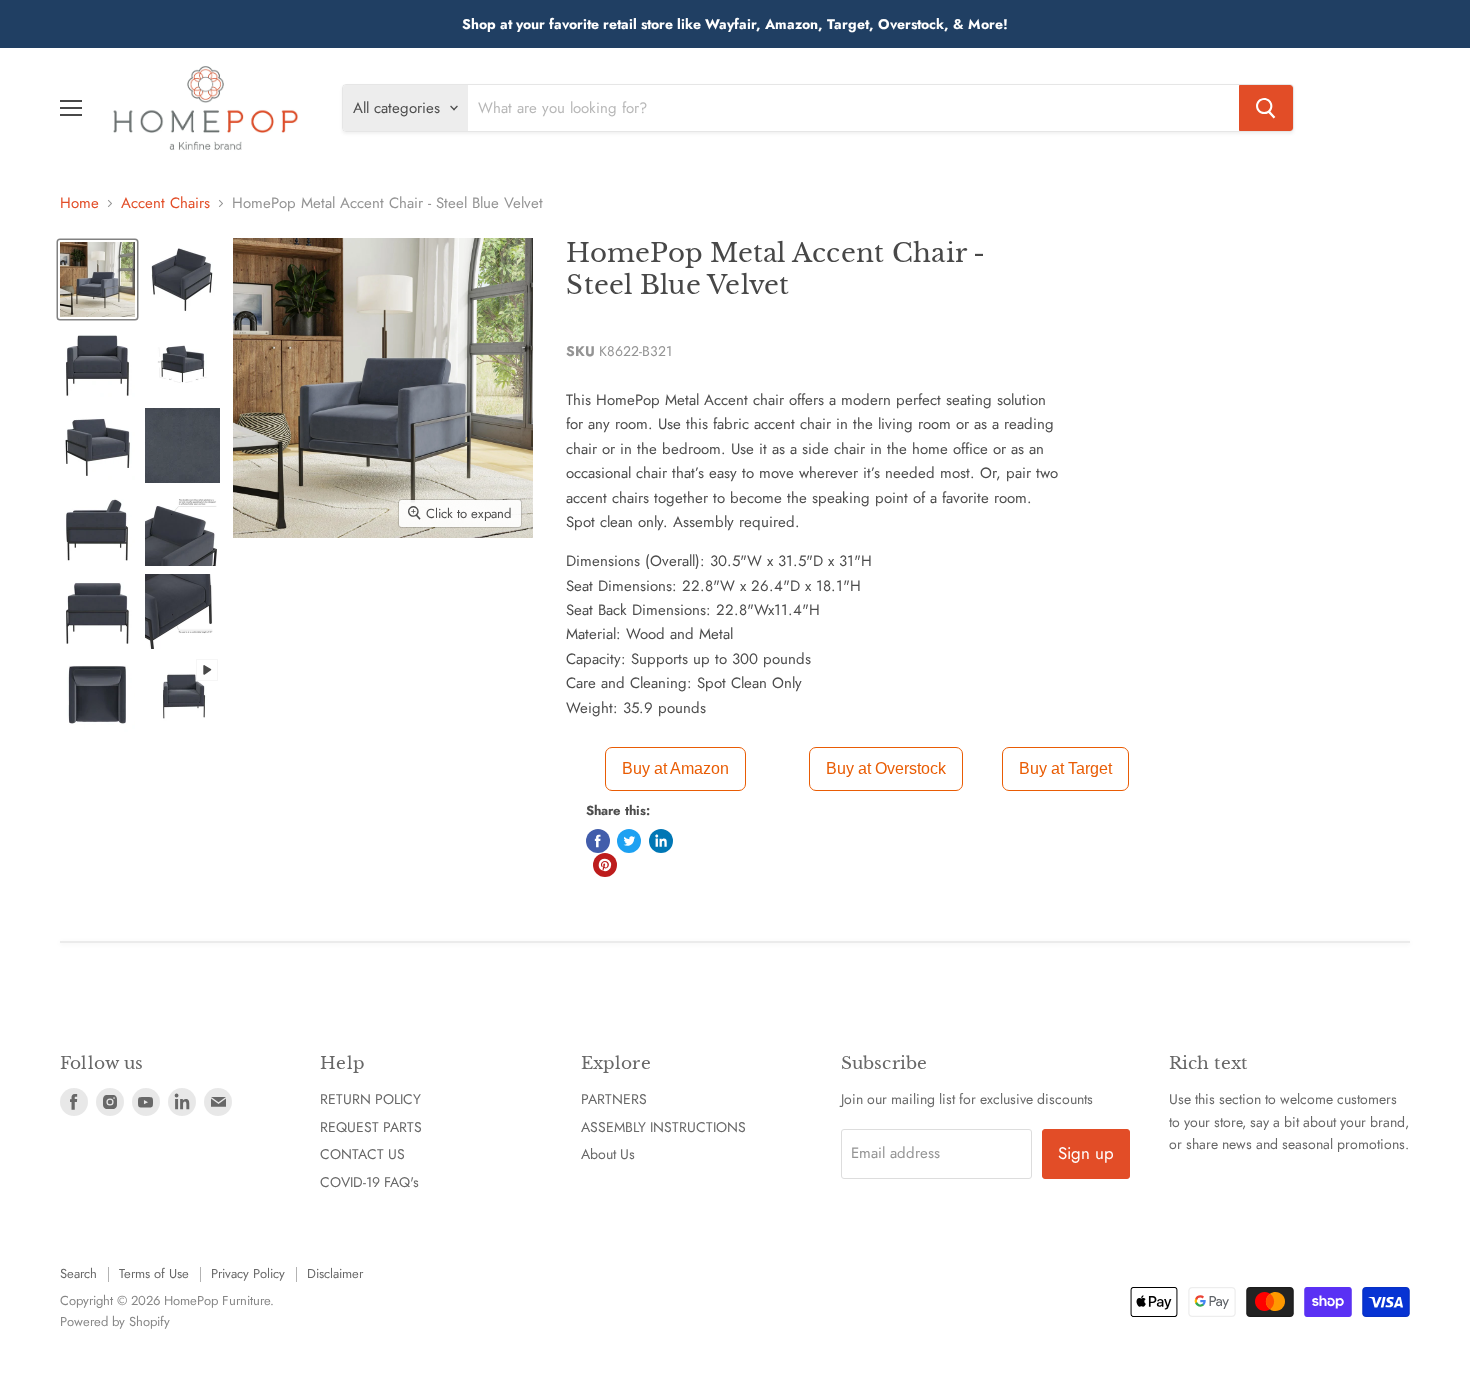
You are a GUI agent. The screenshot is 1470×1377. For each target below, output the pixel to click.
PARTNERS (614, 1099)
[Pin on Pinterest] (605, 865)
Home (79, 203)
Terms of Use (154, 1273)
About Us (608, 1154)
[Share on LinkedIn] (661, 841)
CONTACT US (362, 1154)
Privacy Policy (248, 1273)
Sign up (1086, 1153)
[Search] (1266, 108)
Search (78, 1273)
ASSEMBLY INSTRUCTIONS (663, 1127)
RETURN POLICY (370, 1099)
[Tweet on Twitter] (629, 841)
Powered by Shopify (115, 1321)
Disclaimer (335, 1273)
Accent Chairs (165, 203)
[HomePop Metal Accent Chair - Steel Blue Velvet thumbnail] (97, 279)
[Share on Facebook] (598, 841)
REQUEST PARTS (371, 1127)
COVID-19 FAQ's (369, 1182)
